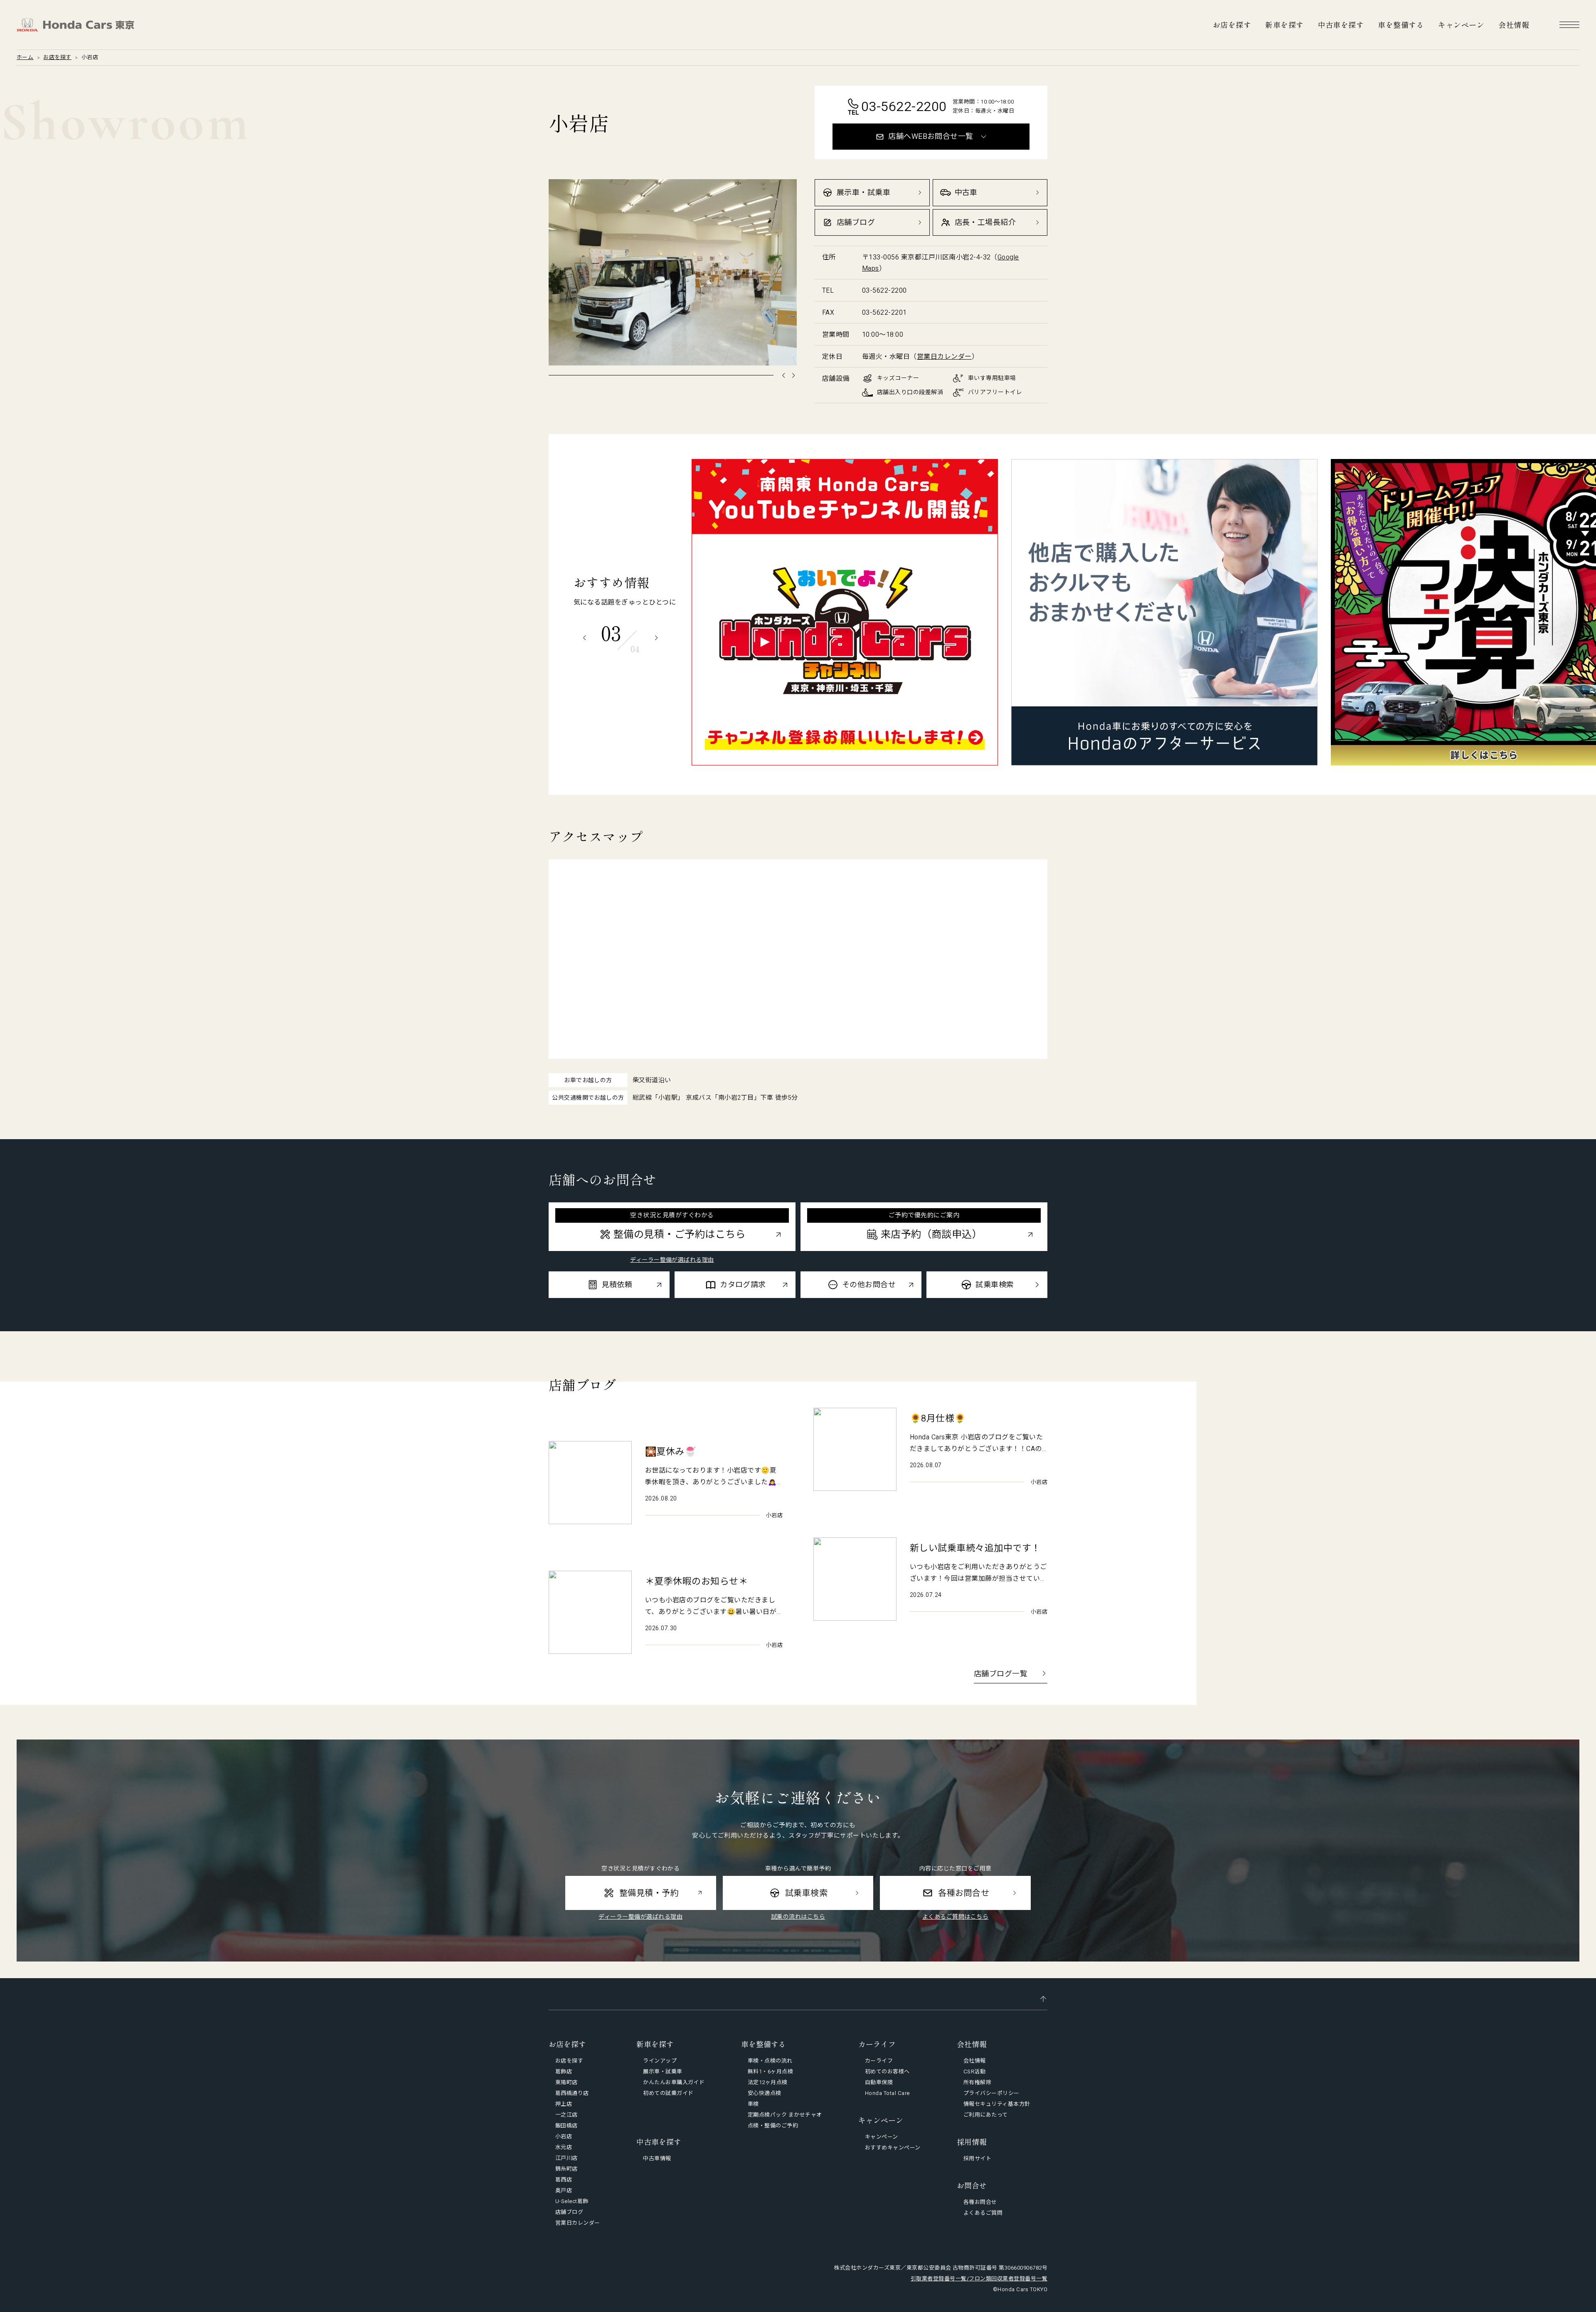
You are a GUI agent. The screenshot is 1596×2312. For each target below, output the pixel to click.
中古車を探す (1341, 25)
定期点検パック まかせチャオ (785, 2115)
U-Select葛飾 (572, 2201)
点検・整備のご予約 (773, 2126)
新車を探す (1284, 25)
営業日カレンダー (944, 357)
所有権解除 (977, 2082)
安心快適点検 (765, 2093)
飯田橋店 (566, 2126)
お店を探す (1232, 25)
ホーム (25, 57)
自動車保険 (879, 2082)
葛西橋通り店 (572, 2093)
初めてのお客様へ (887, 2071)
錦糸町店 (566, 2169)
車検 (753, 2104)
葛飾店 (564, 2071)
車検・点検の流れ (770, 2061)
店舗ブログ (569, 2212)
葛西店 (564, 2180)
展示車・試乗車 (663, 2071)
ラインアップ (660, 2061)
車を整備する (1401, 25)
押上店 (564, 2104)
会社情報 (1514, 25)
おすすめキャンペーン (893, 2148)
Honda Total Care (887, 2093)
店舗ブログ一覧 (1001, 1674)
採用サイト (977, 2158)
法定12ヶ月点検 (768, 2082)
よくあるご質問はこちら (955, 1917)
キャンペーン (1461, 25)
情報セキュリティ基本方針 (997, 2104)
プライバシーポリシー (991, 2093)
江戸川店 (566, 2158)
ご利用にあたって (986, 2115)
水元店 (564, 2147)
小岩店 (564, 2136)
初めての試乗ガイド (668, 2093)
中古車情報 (657, 2158)
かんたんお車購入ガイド (674, 2082)
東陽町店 (566, 2082)
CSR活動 (974, 2071)
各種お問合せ (980, 2202)
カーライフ (879, 2061)
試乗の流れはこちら (798, 1917)
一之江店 (566, 2115)
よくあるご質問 (983, 2213)
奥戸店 (564, 2190)
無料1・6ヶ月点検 (770, 2071)
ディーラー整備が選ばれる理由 (672, 1260)
